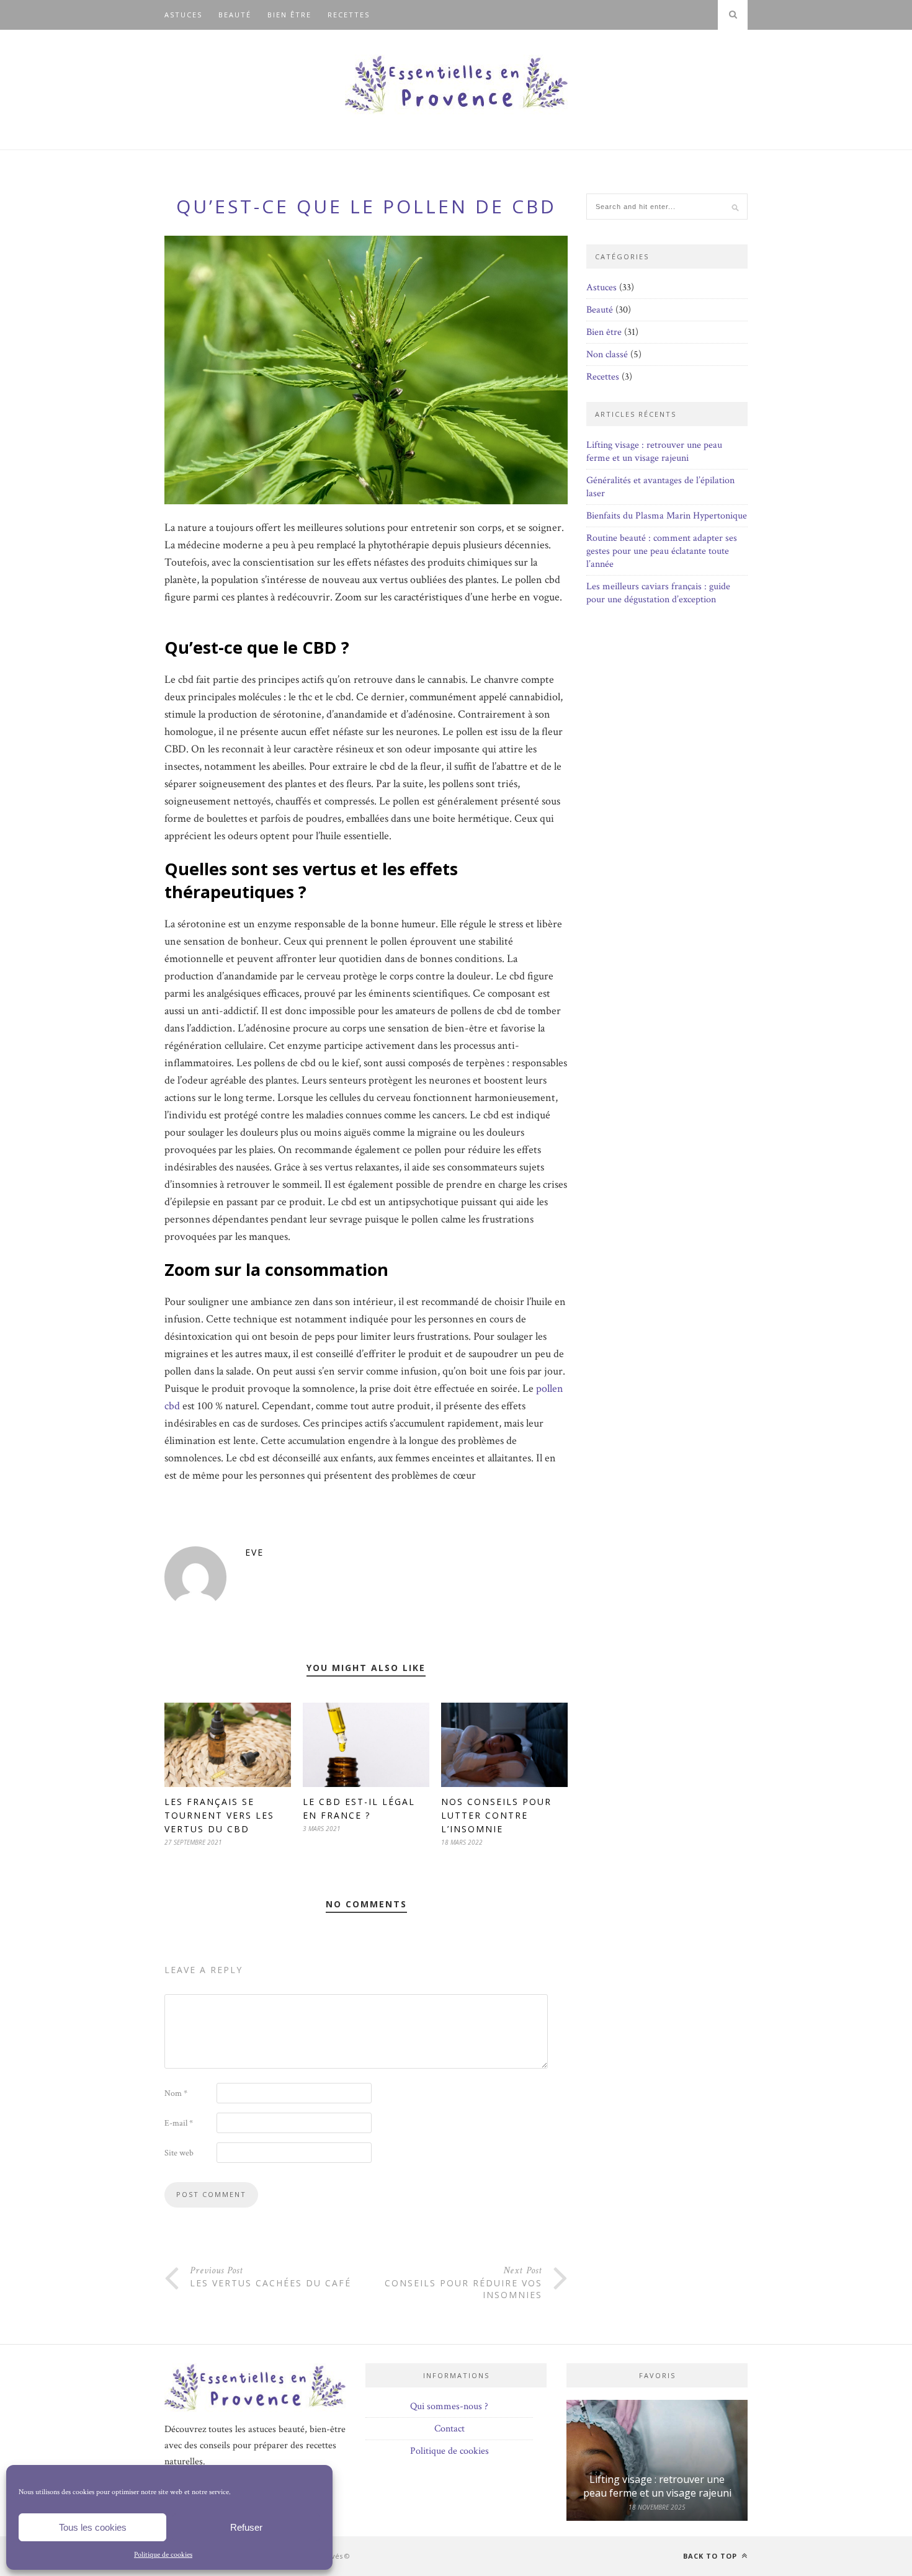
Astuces (183, 15)
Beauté (235, 15)
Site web (179, 2153)
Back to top (711, 2556)
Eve (254, 1552)
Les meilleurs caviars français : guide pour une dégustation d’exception (658, 593)
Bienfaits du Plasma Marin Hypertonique (667, 516)
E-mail (179, 2123)
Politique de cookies (163, 2555)
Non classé (607, 354)
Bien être (289, 15)
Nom (176, 2093)
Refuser (246, 2527)
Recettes (349, 15)
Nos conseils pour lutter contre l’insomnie (496, 1815)
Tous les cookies (93, 2527)
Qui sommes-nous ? (449, 2406)
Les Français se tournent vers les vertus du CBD (219, 1815)
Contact (449, 2429)
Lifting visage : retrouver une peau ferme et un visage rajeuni (654, 452)
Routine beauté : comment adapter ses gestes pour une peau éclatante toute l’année (662, 551)
